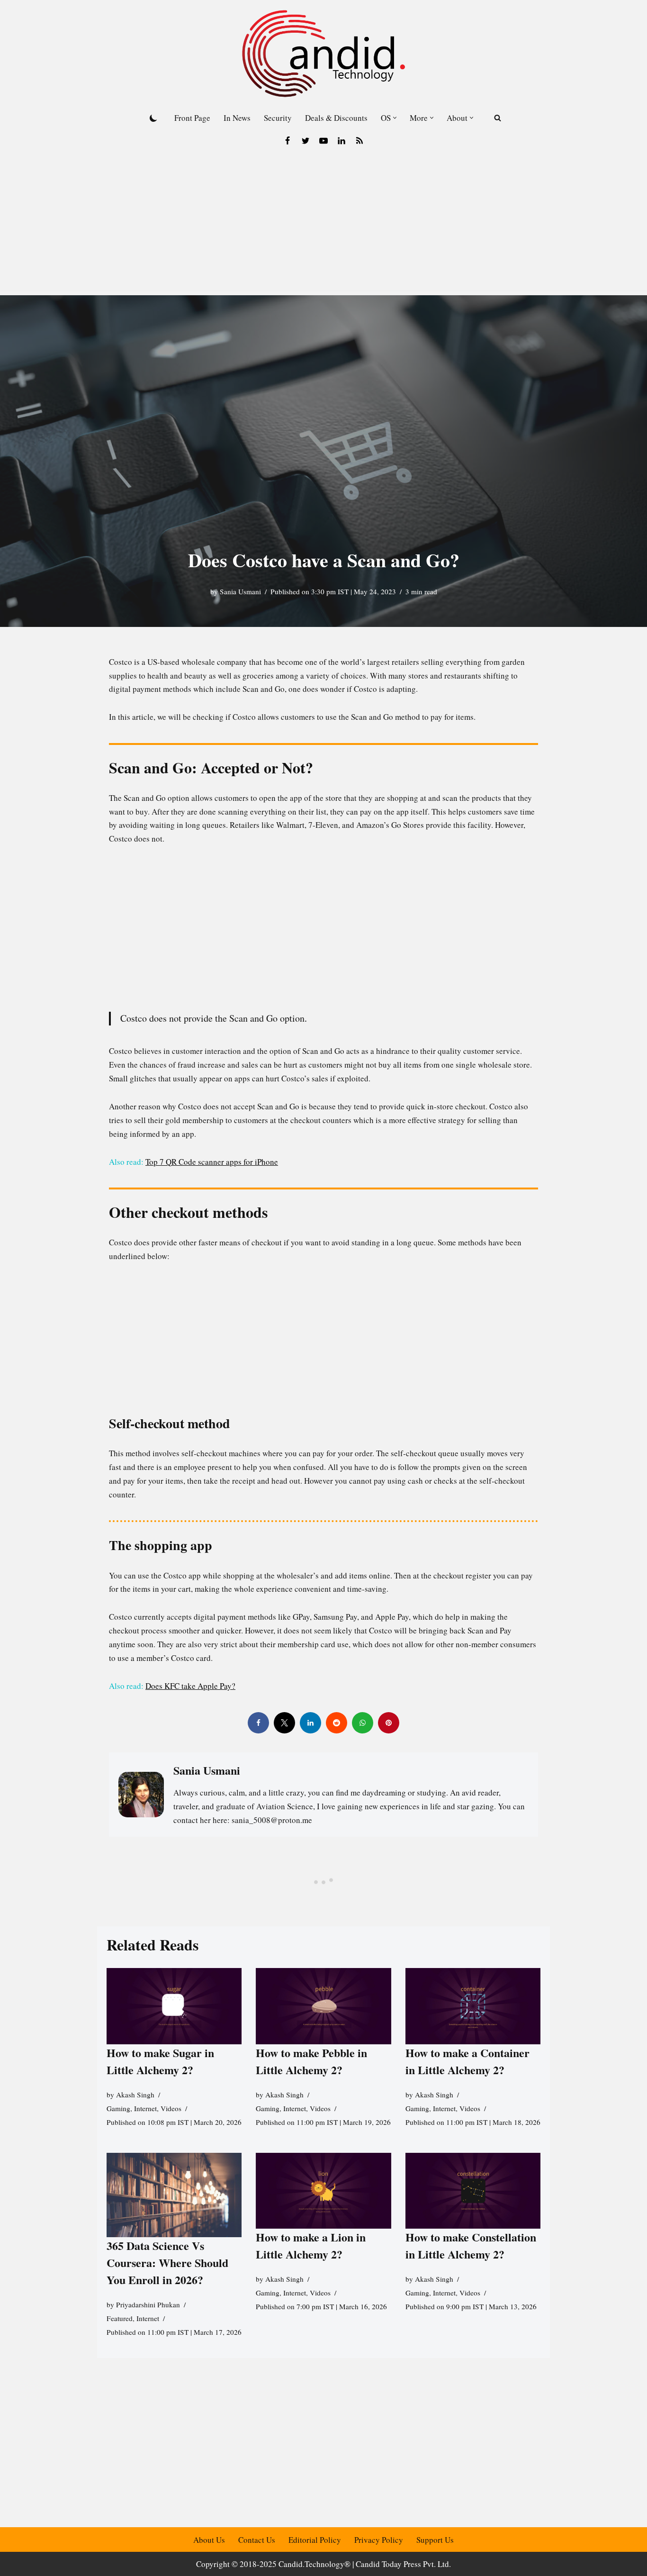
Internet (145, 2108)
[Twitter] (306, 141)
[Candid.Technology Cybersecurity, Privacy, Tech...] (323, 54)
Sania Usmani (240, 591)
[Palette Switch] (153, 118)
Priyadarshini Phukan (148, 2304)
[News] (359, 141)
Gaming (118, 2108)
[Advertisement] (323, 224)
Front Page (192, 118)
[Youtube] (323, 141)
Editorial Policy (315, 2540)
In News (237, 118)
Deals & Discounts (336, 118)
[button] (395, 118)
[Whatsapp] (363, 1723)
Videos (171, 2108)
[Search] (498, 118)
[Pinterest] (389, 1723)
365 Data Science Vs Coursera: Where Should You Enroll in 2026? (167, 2262)
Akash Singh (135, 2094)
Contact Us (257, 2540)
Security (278, 118)
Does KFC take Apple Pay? (190, 1686)
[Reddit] (337, 1723)
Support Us (435, 2540)
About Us (209, 2540)
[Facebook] (288, 141)
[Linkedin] (341, 141)
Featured (120, 2318)
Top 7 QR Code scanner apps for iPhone (212, 1162)
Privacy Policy (379, 2540)
